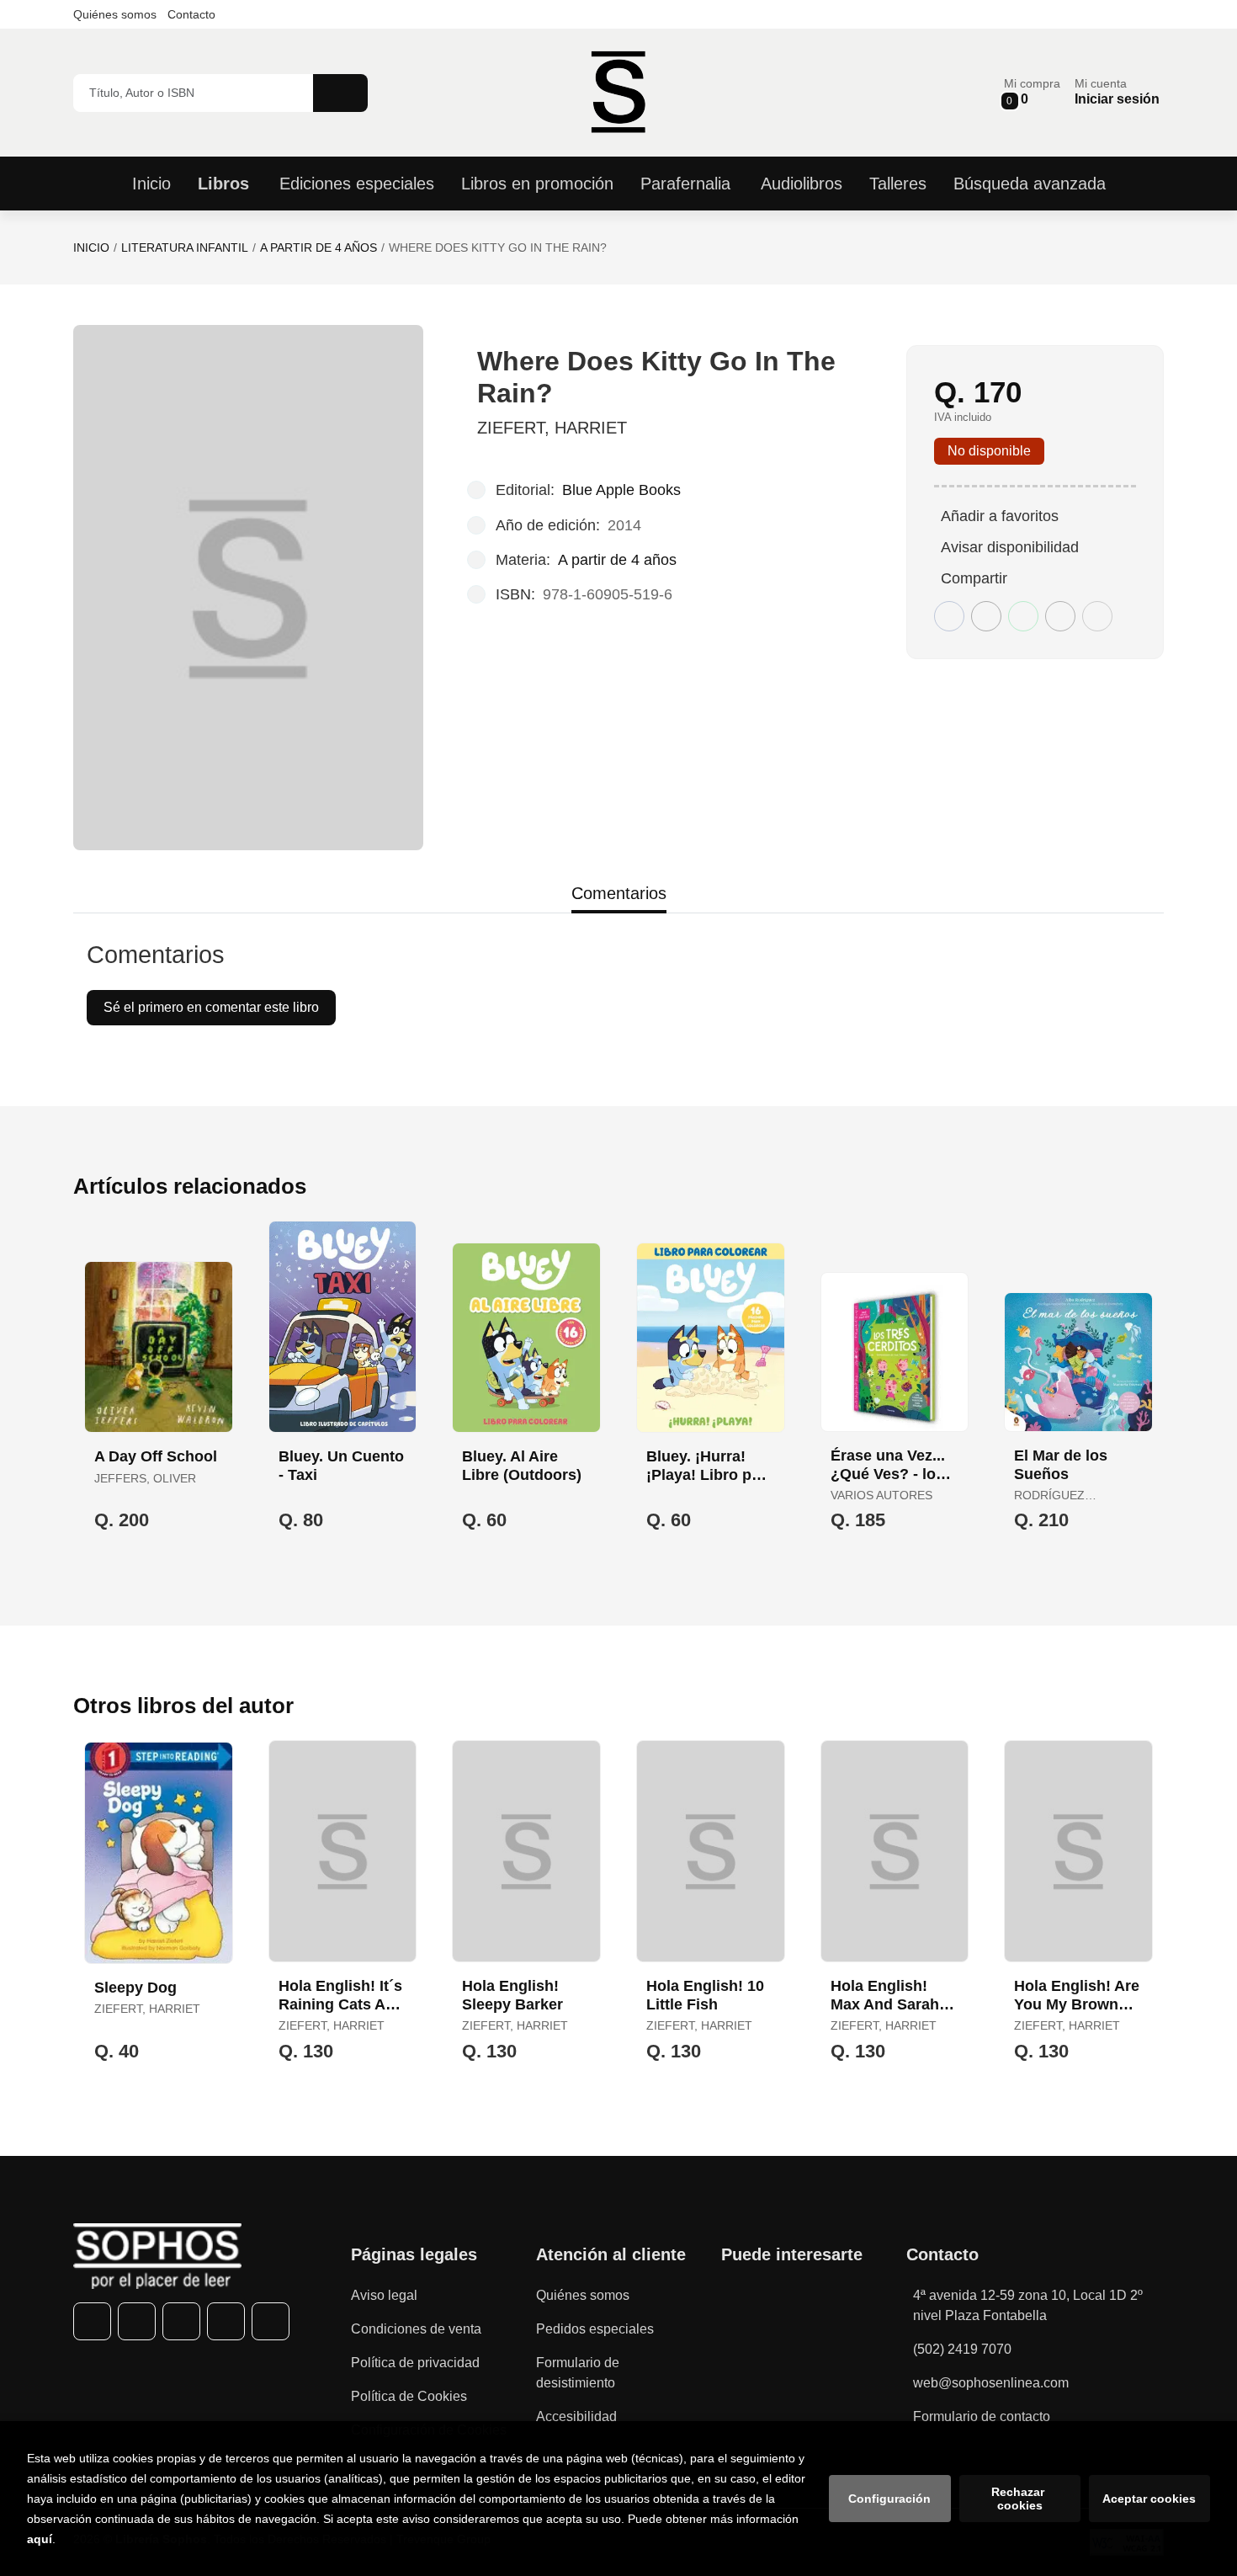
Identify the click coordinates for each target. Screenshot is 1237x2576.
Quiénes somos (115, 14)
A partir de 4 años (319, 247)
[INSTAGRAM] (181, 2321)
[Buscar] (340, 93)
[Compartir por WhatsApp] (1023, 616)
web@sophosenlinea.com (991, 2383)
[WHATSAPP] (226, 2321)
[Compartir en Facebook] (949, 616)
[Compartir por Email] (1060, 616)
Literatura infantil (185, 247)
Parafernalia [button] (685, 184)
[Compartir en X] (986, 616)
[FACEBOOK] (92, 2321)
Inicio (91, 247)
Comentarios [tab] (619, 893)
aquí (40, 2539)
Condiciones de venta (416, 2329)
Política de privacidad (415, 2363)
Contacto (191, 14)
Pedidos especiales (595, 2329)
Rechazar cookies (1019, 2499)
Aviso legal (384, 2295)
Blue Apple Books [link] (621, 490)
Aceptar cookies (1149, 2499)
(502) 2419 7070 (962, 2349)
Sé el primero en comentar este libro (211, 1007)
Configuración (889, 2499)
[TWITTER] (137, 2321)
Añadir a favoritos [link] (1000, 516)
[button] (1032, 92)
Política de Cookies (409, 2396)
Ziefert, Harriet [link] (552, 428)
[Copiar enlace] (1097, 616)
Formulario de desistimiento (578, 2373)
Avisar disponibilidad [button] (1010, 547)
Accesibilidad (576, 2416)
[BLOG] (271, 2321)
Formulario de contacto (982, 2416)
